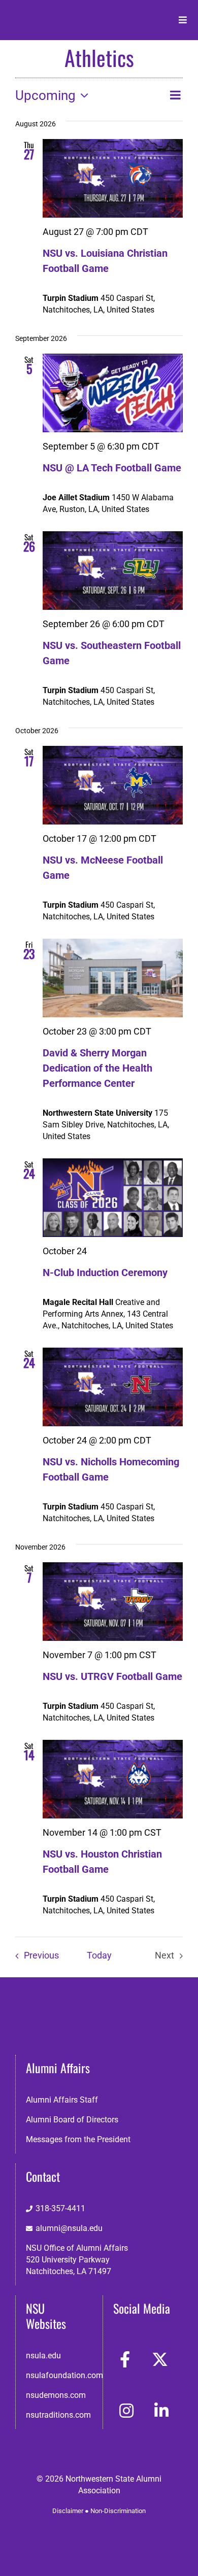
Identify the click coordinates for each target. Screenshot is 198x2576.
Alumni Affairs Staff (62, 2100)
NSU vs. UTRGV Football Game (112, 1676)
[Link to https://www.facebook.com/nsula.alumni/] (125, 2359)
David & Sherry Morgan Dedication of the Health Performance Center (97, 1068)
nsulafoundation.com (64, 2375)
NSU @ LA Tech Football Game (112, 468)
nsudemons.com (56, 2395)
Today (99, 1955)
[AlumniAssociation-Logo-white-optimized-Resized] (51, 14)
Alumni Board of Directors (72, 2120)
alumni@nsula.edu (69, 2228)
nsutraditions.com (58, 2415)
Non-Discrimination (118, 2511)
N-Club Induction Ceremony (105, 1273)
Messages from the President (78, 2139)
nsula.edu (43, 2356)
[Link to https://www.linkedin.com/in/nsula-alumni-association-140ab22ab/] (161, 2411)
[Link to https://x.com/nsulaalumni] (160, 2359)
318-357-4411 (60, 2208)
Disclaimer (68, 2511)
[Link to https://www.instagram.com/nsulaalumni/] (126, 2411)
